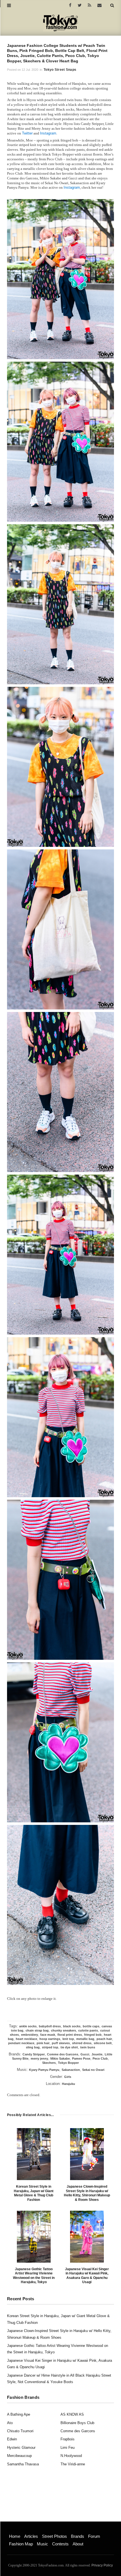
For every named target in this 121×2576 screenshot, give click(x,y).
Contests (60, 2544)
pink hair (43, 2043)
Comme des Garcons (63, 2054)
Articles (31, 2536)
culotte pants (88, 2030)
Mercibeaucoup (19, 2456)
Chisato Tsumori (20, 2431)
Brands (78, 2536)
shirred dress (82, 2043)
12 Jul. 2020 (30, 70)
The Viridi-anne (73, 2464)
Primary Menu (18, 2531)
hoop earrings (50, 2039)
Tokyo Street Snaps (60, 70)
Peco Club (100, 2058)
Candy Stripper (34, 2054)
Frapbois (68, 2439)
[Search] (112, 5)
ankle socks (28, 2026)
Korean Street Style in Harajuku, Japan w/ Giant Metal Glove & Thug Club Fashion (34, 2193)
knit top (68, 2039)
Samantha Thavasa (23, 2464)
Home (15, 2536)
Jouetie (97, 2054)
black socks (72, 2026)
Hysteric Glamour (21, 2448)
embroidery (30, 2035)
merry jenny (39, 2058)
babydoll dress (50, 2026)
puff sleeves (61, 2043)
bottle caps (91, 2026)
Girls (68, 2077)
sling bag (33, 2047)
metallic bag (85, 2039)
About (78, 2544)
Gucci (85, 2054)
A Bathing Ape (19, 2414)
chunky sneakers (63, 2030)
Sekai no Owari (93, 2070)
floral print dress (70, 2035)
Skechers (49, 2063)
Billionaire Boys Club (77, 2423)
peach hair (104, 2039)
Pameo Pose (81, 2058)
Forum (94, 2536)
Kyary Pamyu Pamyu (44, 2070)
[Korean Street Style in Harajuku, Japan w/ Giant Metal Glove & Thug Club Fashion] (34, 2154)
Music (42, 2544)
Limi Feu (68, 2448)
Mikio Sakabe (60, 2058)
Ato (10, 2423)
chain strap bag (37, 2030)
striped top (50, 2047)
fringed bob (93, 2035)
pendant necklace (21, 2043)
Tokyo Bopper (68, 2063)
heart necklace (26, 2039)
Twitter (27, 133)
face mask (48, 2035)
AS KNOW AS (72, 2414)
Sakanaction (71, 2070)
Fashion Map (21, 2544)
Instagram (48, 133)
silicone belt (103, 2043)
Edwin (12, 2439)
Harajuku (69, 2084)
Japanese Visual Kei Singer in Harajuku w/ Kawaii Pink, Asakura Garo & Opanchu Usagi (87, 2276)
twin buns (88, 2047)
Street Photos (54, 2536)
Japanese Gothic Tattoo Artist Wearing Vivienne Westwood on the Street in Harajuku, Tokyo (34, 2276)
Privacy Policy (102, 2565)
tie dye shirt (69, 2047)
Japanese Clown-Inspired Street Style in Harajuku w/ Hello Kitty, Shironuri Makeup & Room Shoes (87, 2193)
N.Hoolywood (71, 2456)
